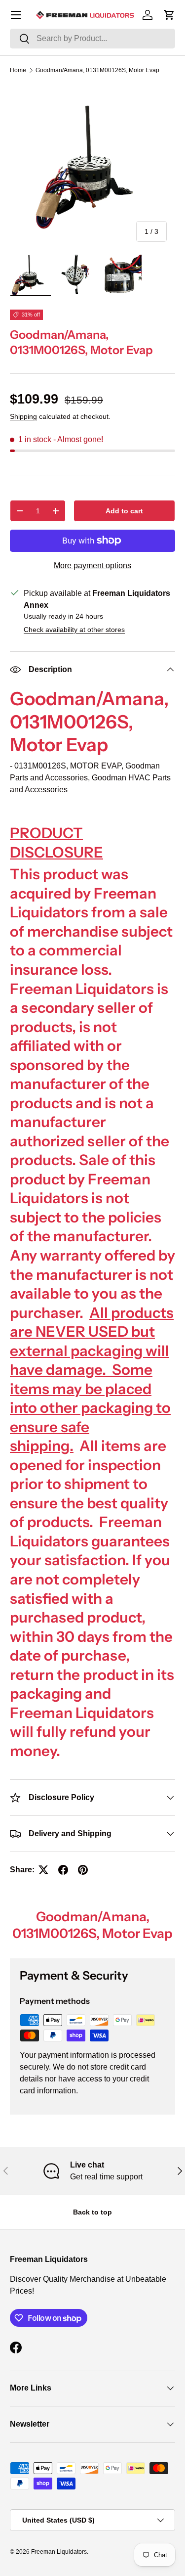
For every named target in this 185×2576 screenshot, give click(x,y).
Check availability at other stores (74, 630)
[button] (169, 15)
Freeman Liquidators (59, 2552)
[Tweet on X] (43, 1870)
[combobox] (92, 39)
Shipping (23, 416)
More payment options (92, 565)
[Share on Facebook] (63, 1870)
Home (18, 70)
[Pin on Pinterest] (83, 1870)
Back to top (92, 2212)
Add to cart (124, 511)
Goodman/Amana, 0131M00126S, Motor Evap (97, 70)
